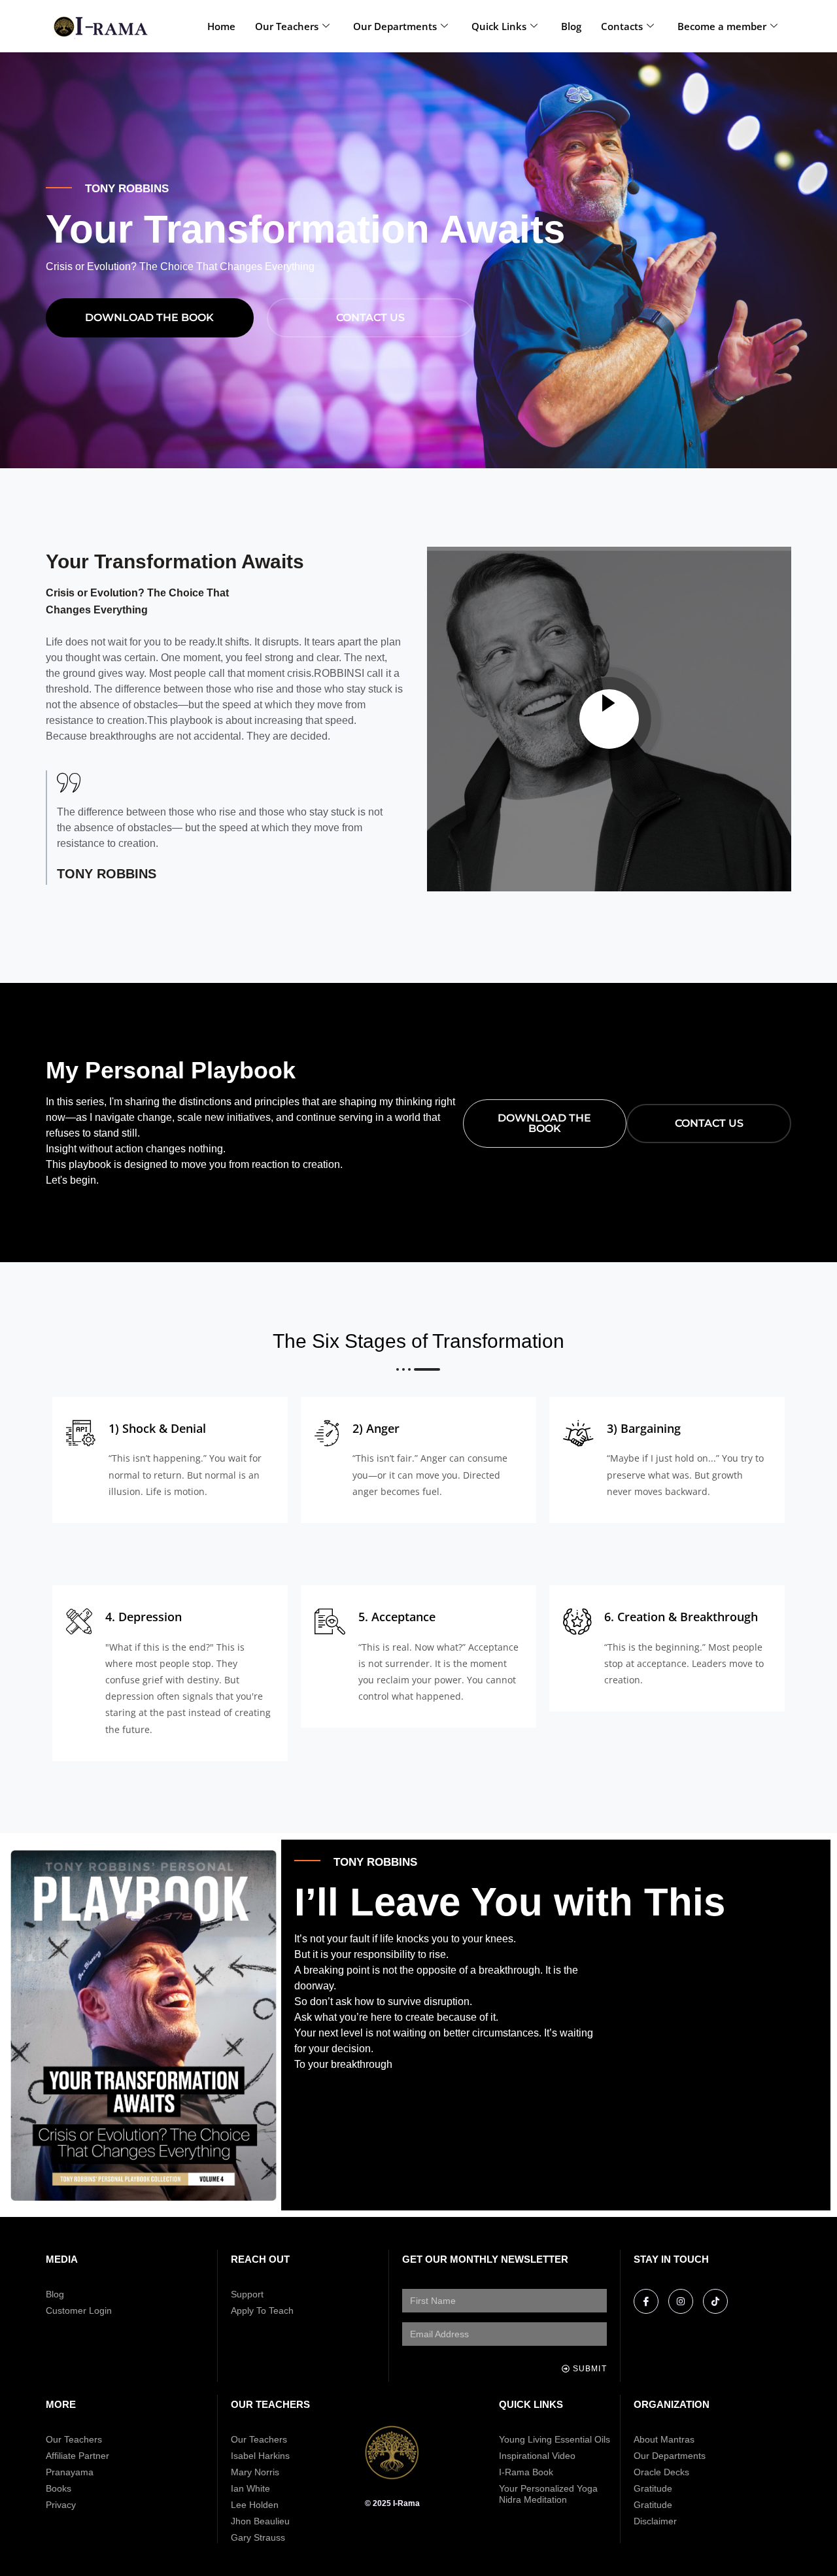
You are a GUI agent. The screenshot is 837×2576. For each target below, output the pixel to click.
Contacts (622, 26)
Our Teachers (287, 26)
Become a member (722, 26)
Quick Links (499, 26)
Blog (571, 26)
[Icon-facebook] (646, 2301)
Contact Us (370, 318)
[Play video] (609, 719)
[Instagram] (681, 2301)
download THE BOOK (149, 318)
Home (221, 26)
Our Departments (395, 26)
